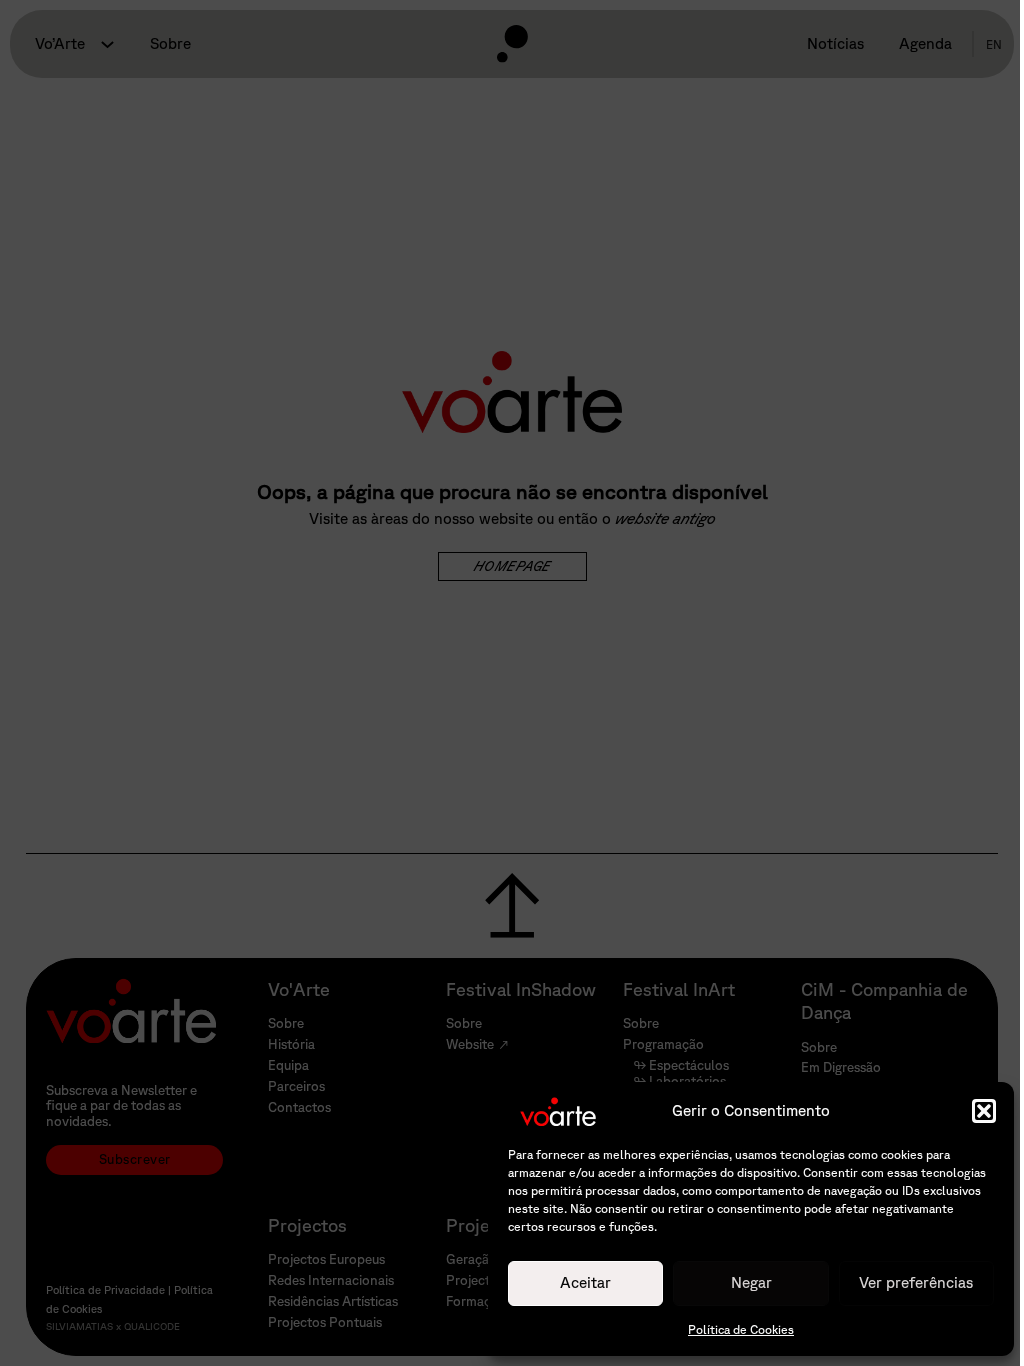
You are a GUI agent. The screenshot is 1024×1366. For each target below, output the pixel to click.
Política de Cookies (741, 1329)
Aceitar (585, 1282)
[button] (984, 1111)
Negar (751, 1282)
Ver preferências (916, 1282)
